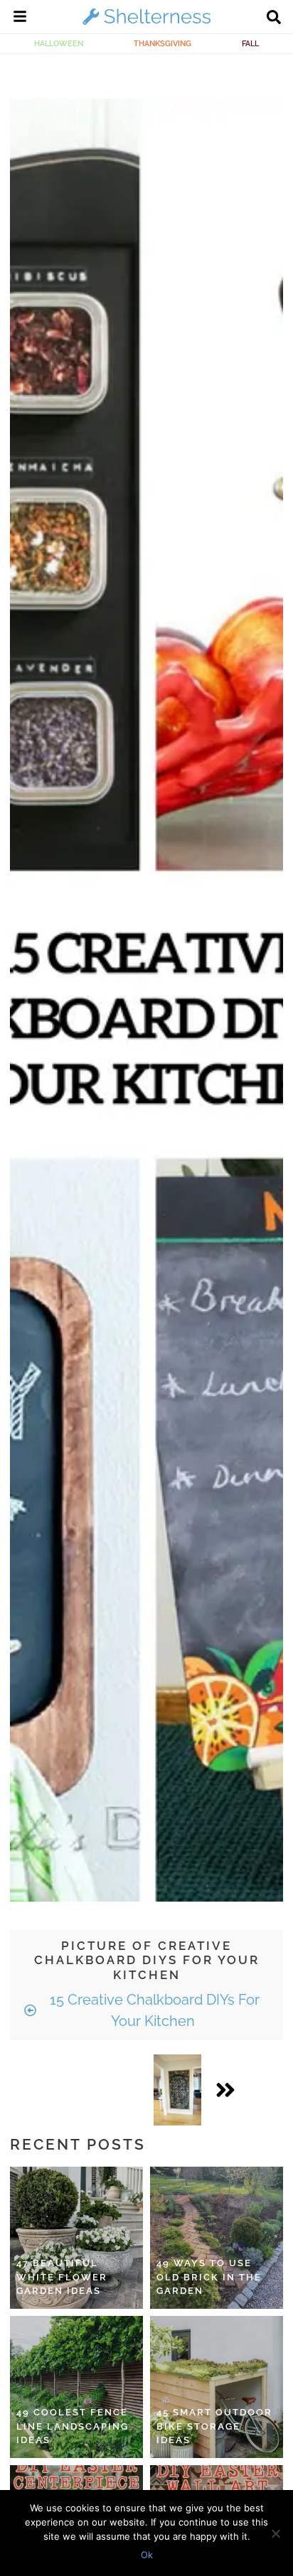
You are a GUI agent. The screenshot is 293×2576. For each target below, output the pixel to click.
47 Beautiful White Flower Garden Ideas (62, 2277)
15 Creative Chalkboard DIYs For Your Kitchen (153, 2010)
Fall (250, 43)
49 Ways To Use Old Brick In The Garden (209, 2277)
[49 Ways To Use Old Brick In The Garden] (217, 2238)
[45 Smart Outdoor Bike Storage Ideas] (217, 2387)
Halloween (59, 43)
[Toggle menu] (20, 18)
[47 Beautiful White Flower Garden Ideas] (76, 2238)
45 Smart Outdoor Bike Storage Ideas (214, 2426)
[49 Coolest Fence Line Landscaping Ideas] (76, 2387)
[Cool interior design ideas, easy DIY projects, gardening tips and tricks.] (146, 24)
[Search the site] (274, 18)
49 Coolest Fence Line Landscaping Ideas (73, 2426)
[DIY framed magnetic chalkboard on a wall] (177, 2090)
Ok (147, 2555)
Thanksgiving (163, 43)
